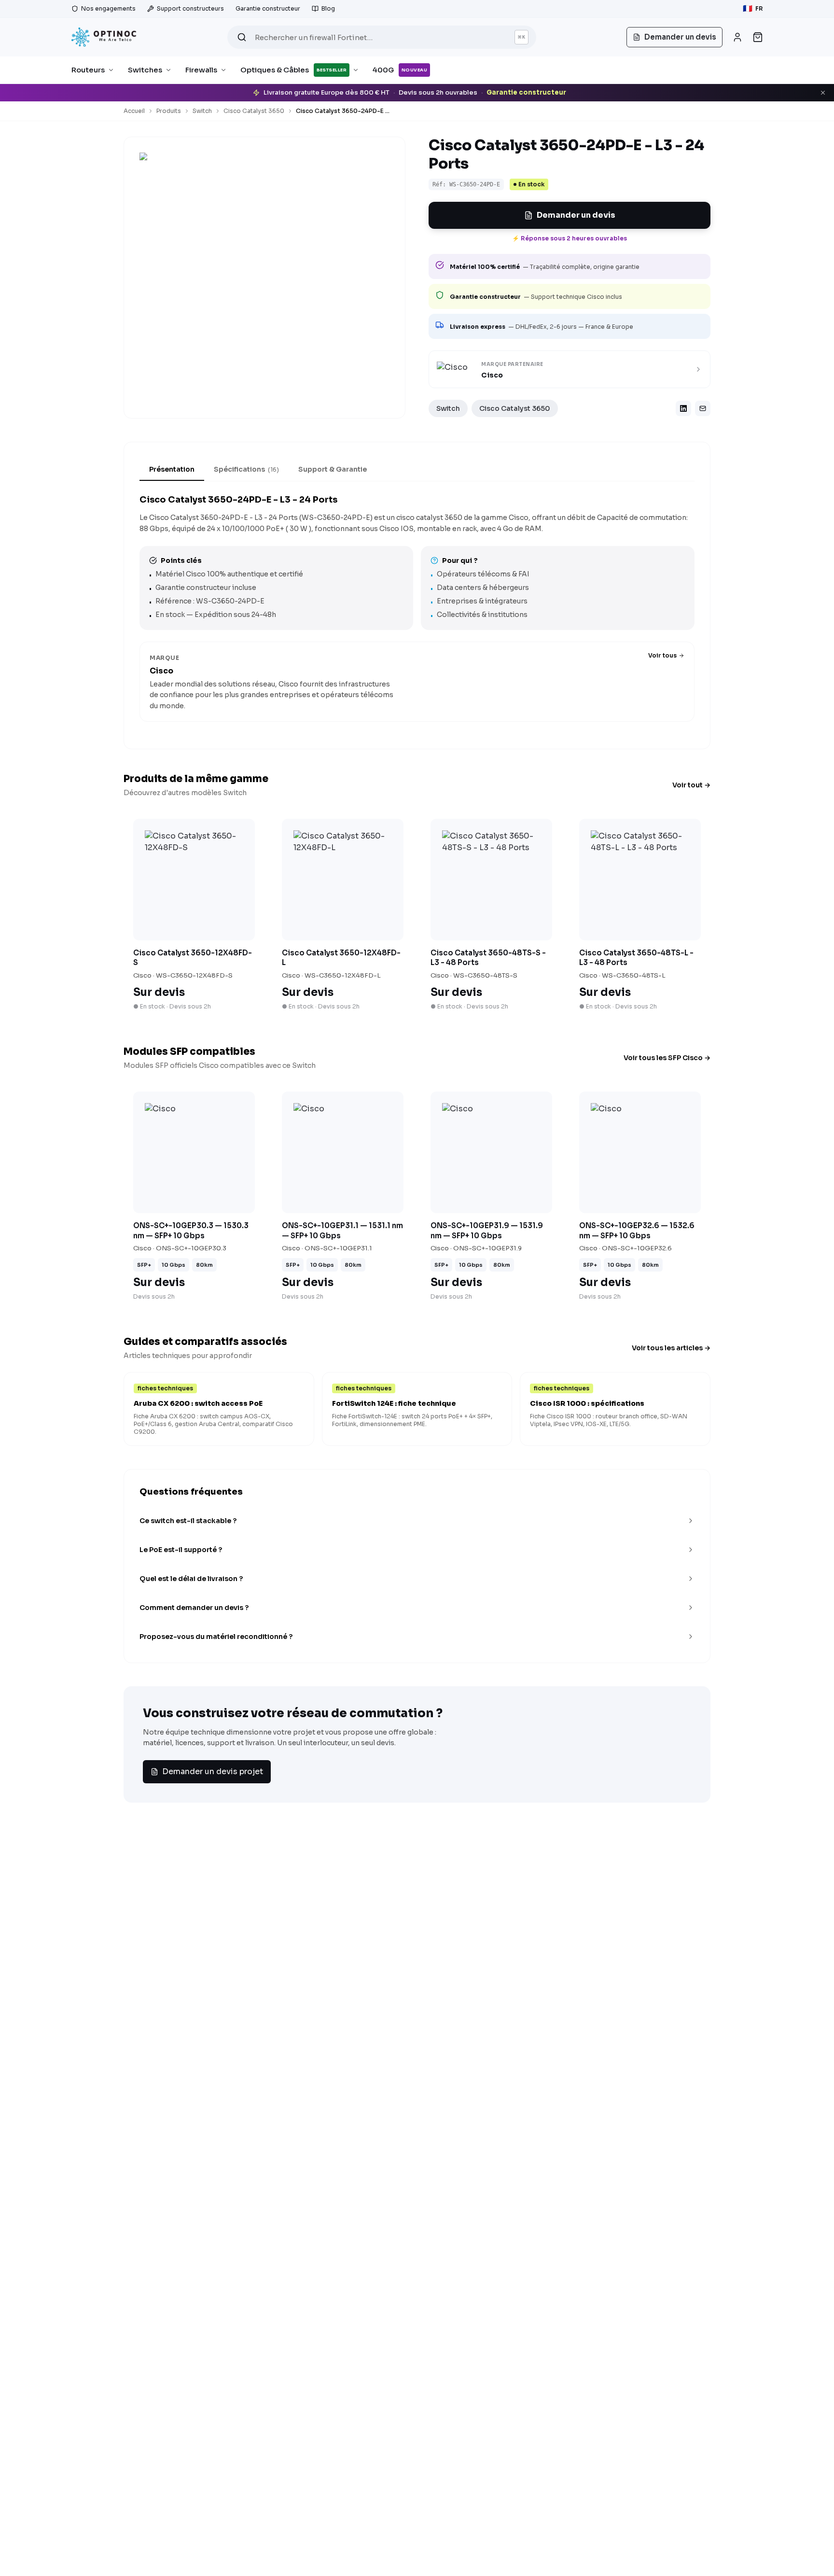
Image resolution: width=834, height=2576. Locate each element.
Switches (145, 70)
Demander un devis (576, 215)
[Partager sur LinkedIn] (683, 408)
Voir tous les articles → (671, 1348)
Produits (169, 111)
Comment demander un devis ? (194, 1608)
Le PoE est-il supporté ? (181, 1550)
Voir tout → (691, 785)
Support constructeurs (190, 8)
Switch (202, 111)
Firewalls (201, 70)
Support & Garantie (333, 469)
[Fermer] (823, 93)
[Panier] (758, 37)
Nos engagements (108, 8)
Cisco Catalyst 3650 (254, 111)
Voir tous (662, 655)
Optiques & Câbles (294, 70)
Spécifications (246, 469)
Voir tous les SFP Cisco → (667, 1058)
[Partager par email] (703, 408)
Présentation (172, 469)
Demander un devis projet (213, 1771)
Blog (328, 8)
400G (400, 70)
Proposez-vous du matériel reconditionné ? (216, 1637)
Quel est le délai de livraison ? (191, 1579)
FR (753, 8)
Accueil (134, 111)
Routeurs (88, 70)
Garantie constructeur (268, 8)
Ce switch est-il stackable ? (188, 1521)
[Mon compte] (737, 37)
